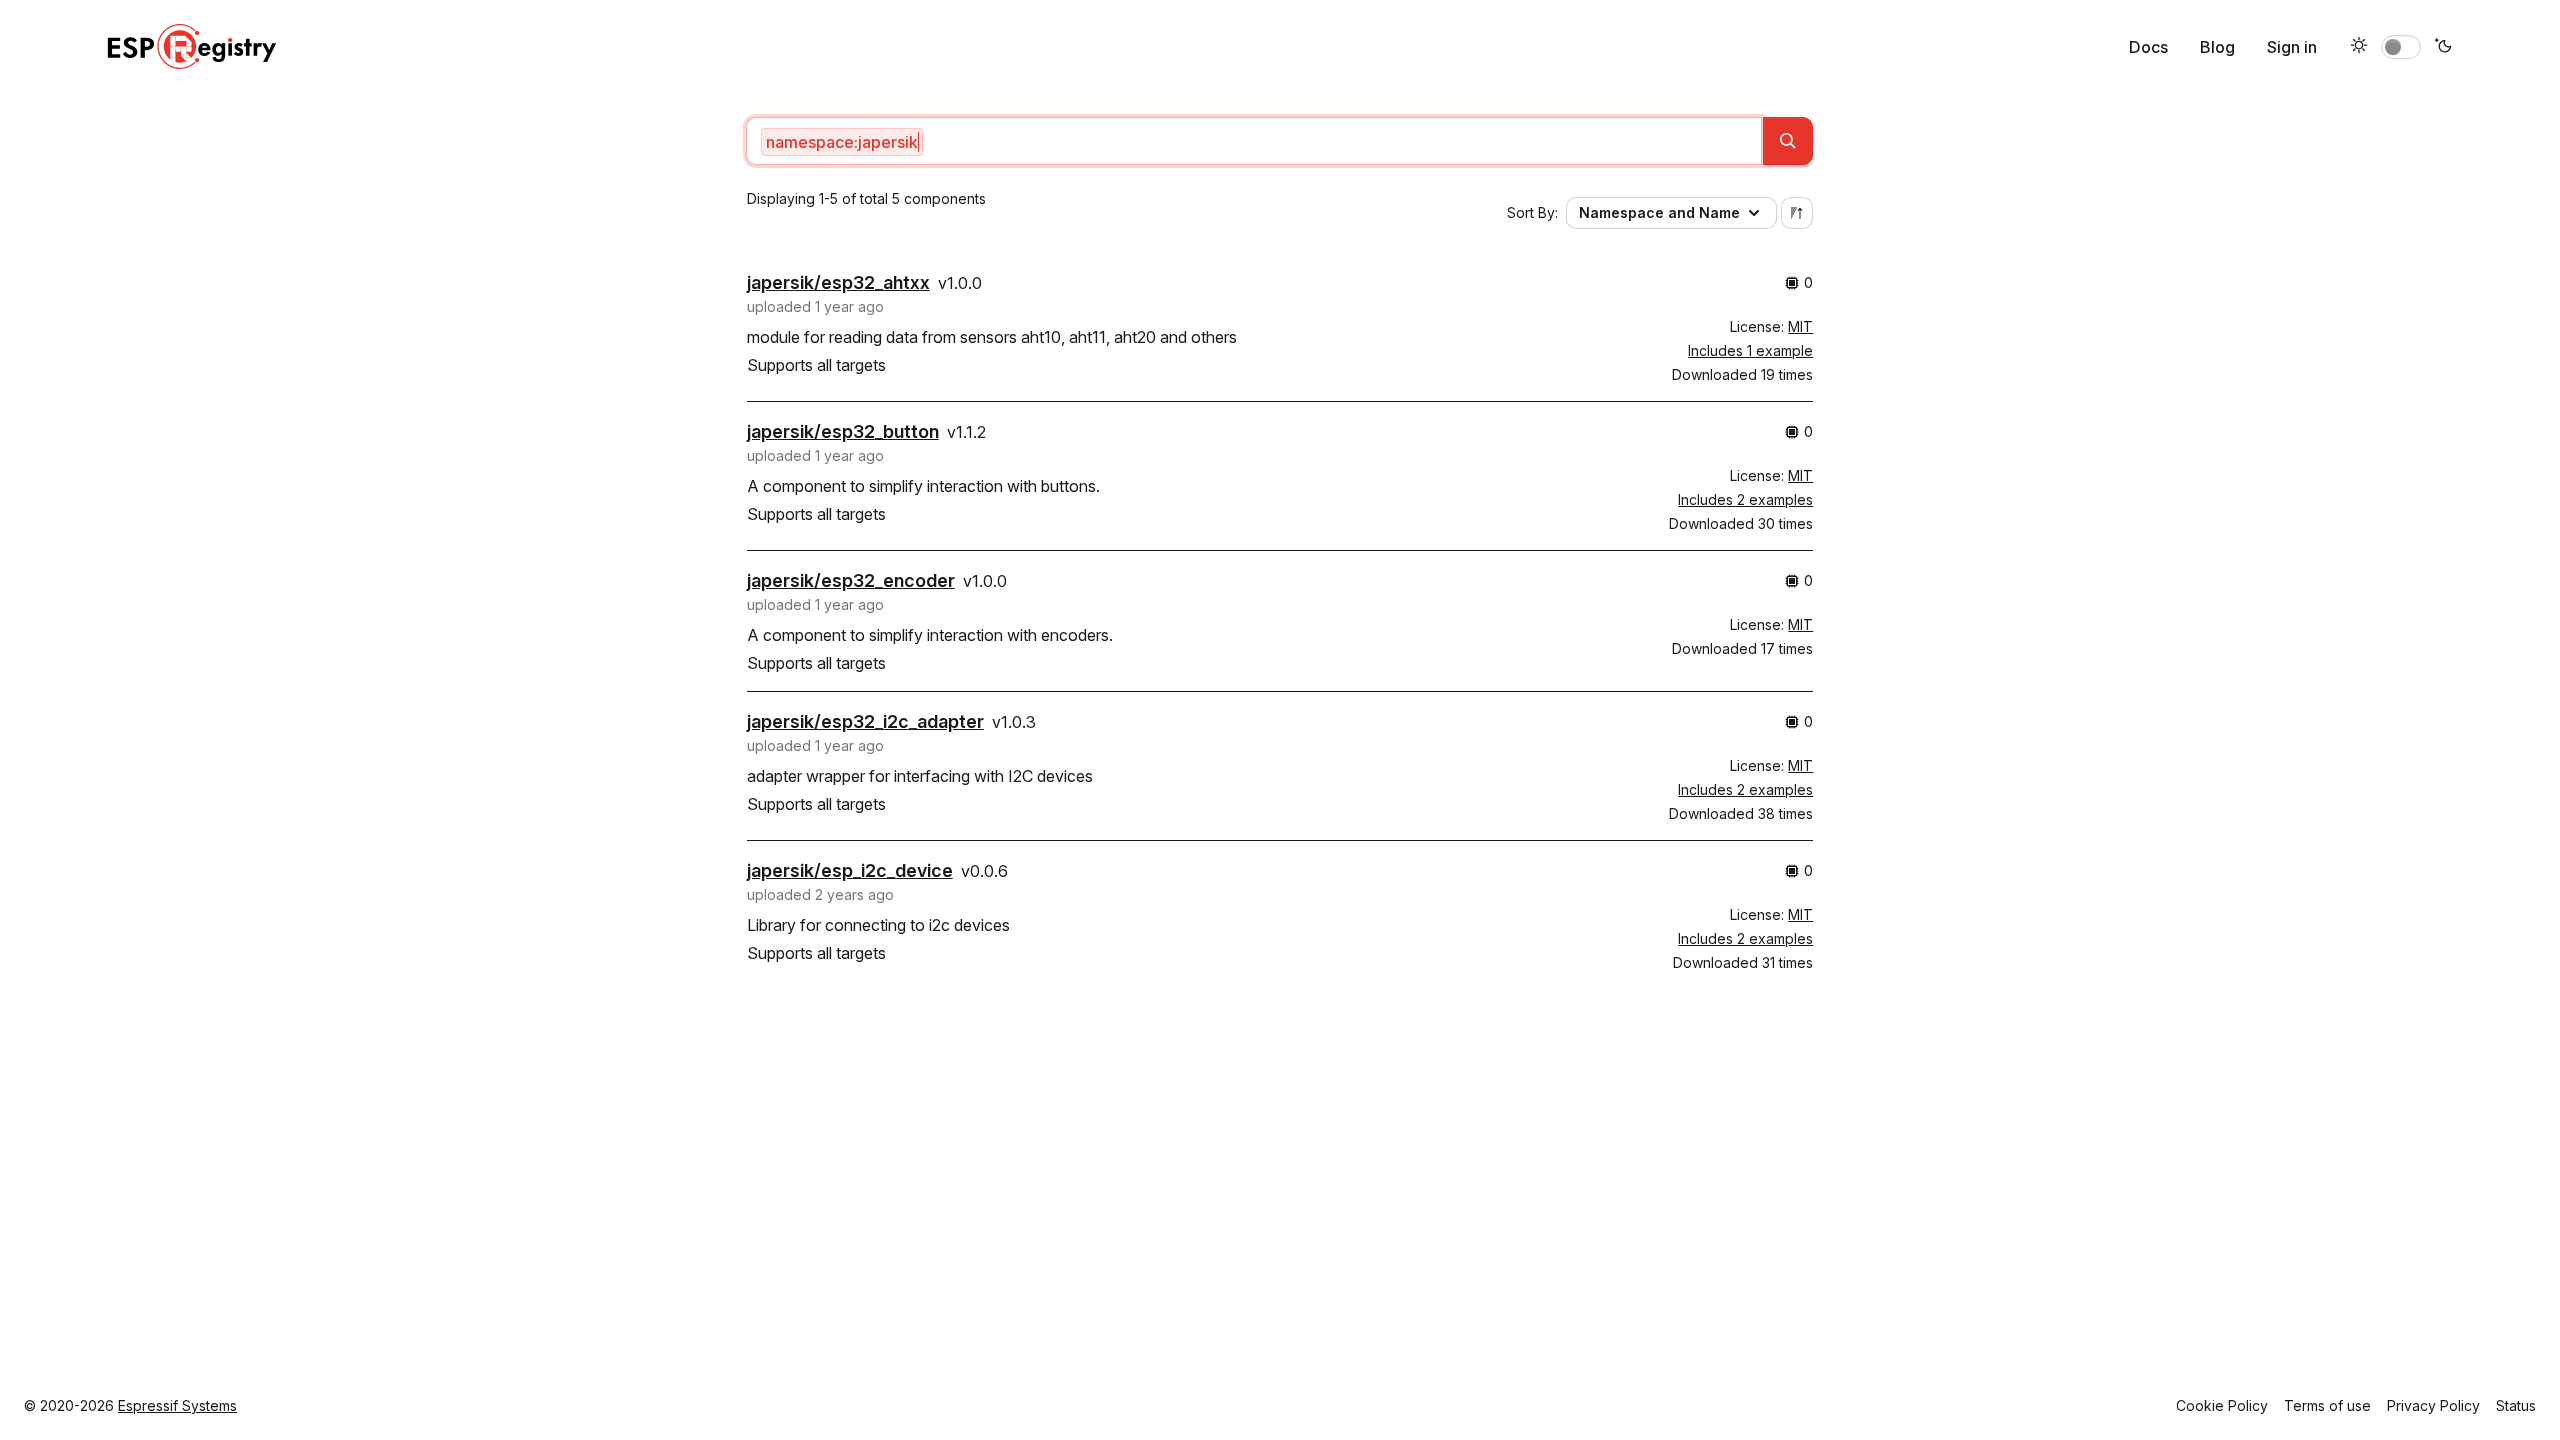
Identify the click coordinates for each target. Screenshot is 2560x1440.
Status (2516, 1405)
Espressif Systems (177, 1405)
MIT (1800, 326)
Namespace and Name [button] (1659, 212)
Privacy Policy (2433, 1405)
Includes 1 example (1750, 350)
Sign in (2292, 47)
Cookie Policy (2222, 1405)
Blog (2217, 47)
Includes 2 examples (1745, 499)
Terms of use (2327, 1405)
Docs (2148, 47)
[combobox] (1254, 141)
